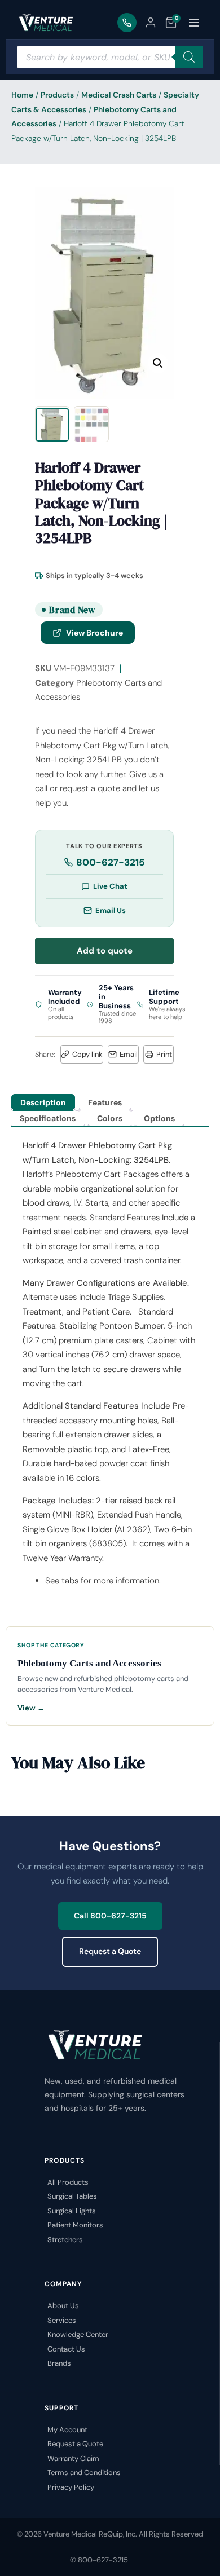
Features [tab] (105, 1102)
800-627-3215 (111, 862)
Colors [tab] (110, 1118)
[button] (158, 363)
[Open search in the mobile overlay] (110, 57)
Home (22, 95)
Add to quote (105, 951)
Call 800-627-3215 (110, 1916)
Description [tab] (43, 1102)
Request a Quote (110, 1951)
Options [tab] (159, 1118)
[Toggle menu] (194, 23)
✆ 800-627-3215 (99, 2560)
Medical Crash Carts (119, 95)
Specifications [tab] (48, 1118)
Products (57, 95)
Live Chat (110, 886)
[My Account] (151, 23)
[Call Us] (127, 23)
